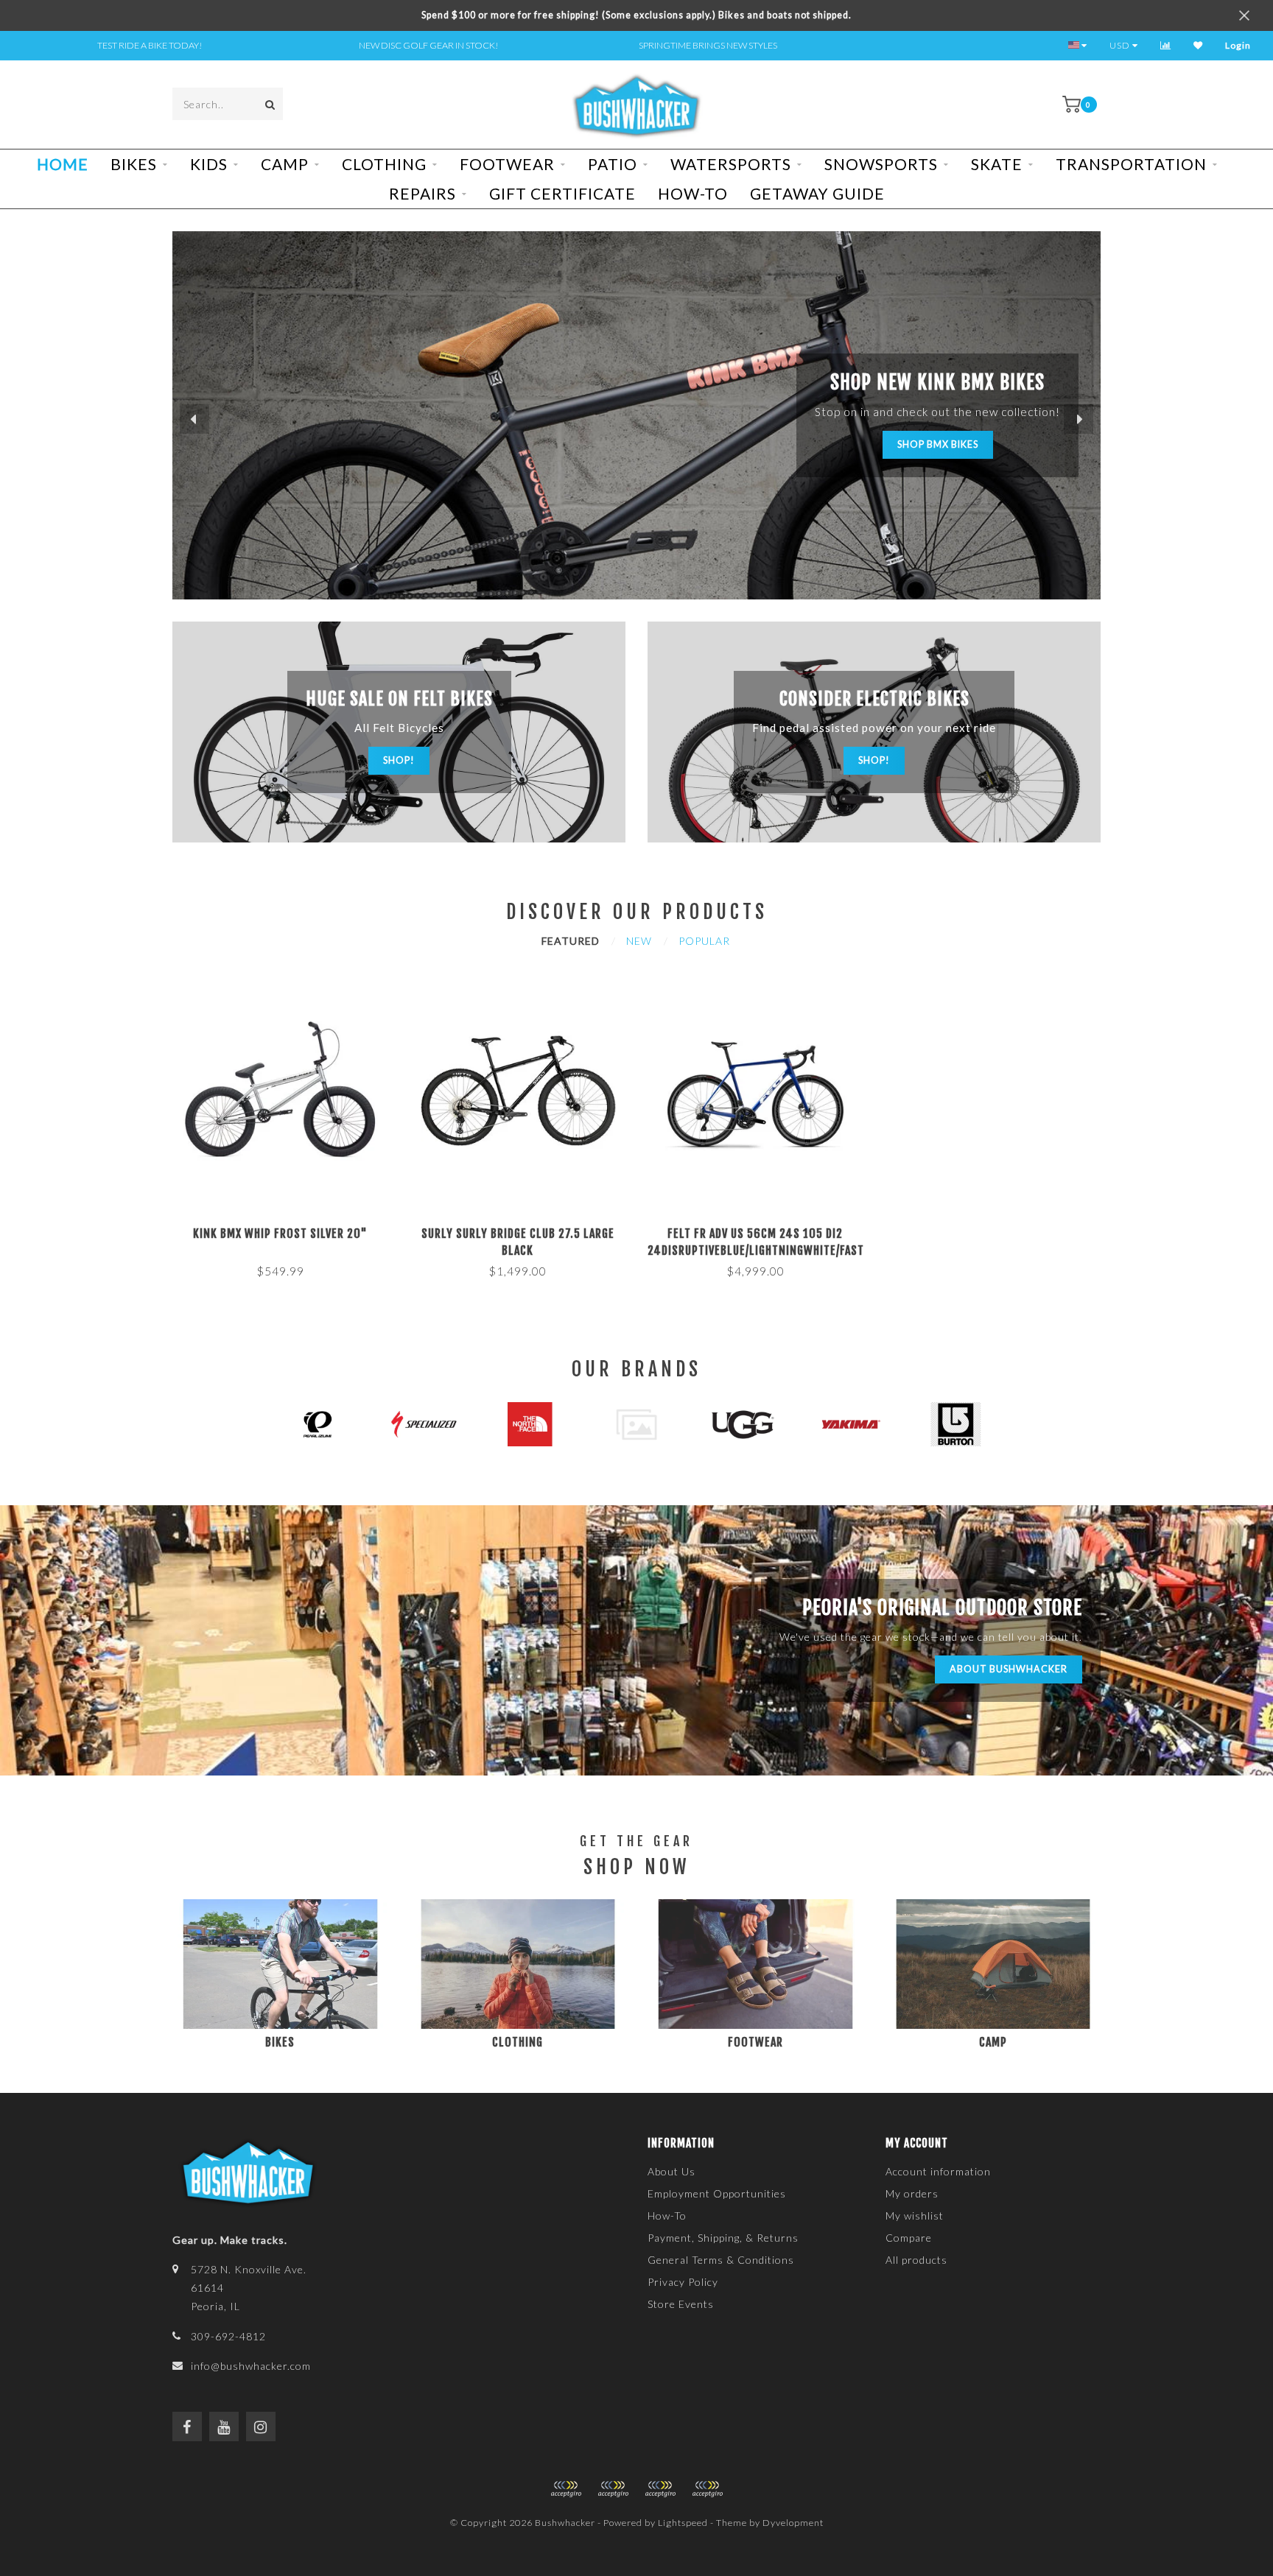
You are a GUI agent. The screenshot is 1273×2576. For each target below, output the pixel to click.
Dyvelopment (793, 2523)
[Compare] (1166, 45)
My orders (912, 2193)
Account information (938, 2171)
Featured (571, 941)
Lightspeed (683, 2523)
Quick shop (287, 1229)
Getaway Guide (817, 193)
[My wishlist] (1198, 45)
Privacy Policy (683, 2282)
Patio (613, 164)
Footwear (507, 164)
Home (63, 164)
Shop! (399, 760)
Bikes (134, 164)
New (639, 941)
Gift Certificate (562, 193)
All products (916, 2260)
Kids (209, 164)
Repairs (422, 193)
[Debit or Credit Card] (566, 2489)
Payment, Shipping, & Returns (723, 2238)
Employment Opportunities (717, 2193)
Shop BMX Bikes (938, 444)
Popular (704, 941)
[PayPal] (613, 2489)
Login (1238, 45)
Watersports (731, 164)
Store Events (681, 2304)
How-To (693, 193)
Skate (997, 164)
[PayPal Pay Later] (660, 2489)
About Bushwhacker (1009, 1669)
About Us (671, 2171)
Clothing (384, 164)
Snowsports (881, 164)
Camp (285, 164)
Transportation (1131, 164)
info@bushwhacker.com (251, 2366)
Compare (909, 2238)
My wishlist (915, 2216)
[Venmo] (707, 2489)
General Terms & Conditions (721, 2260)
